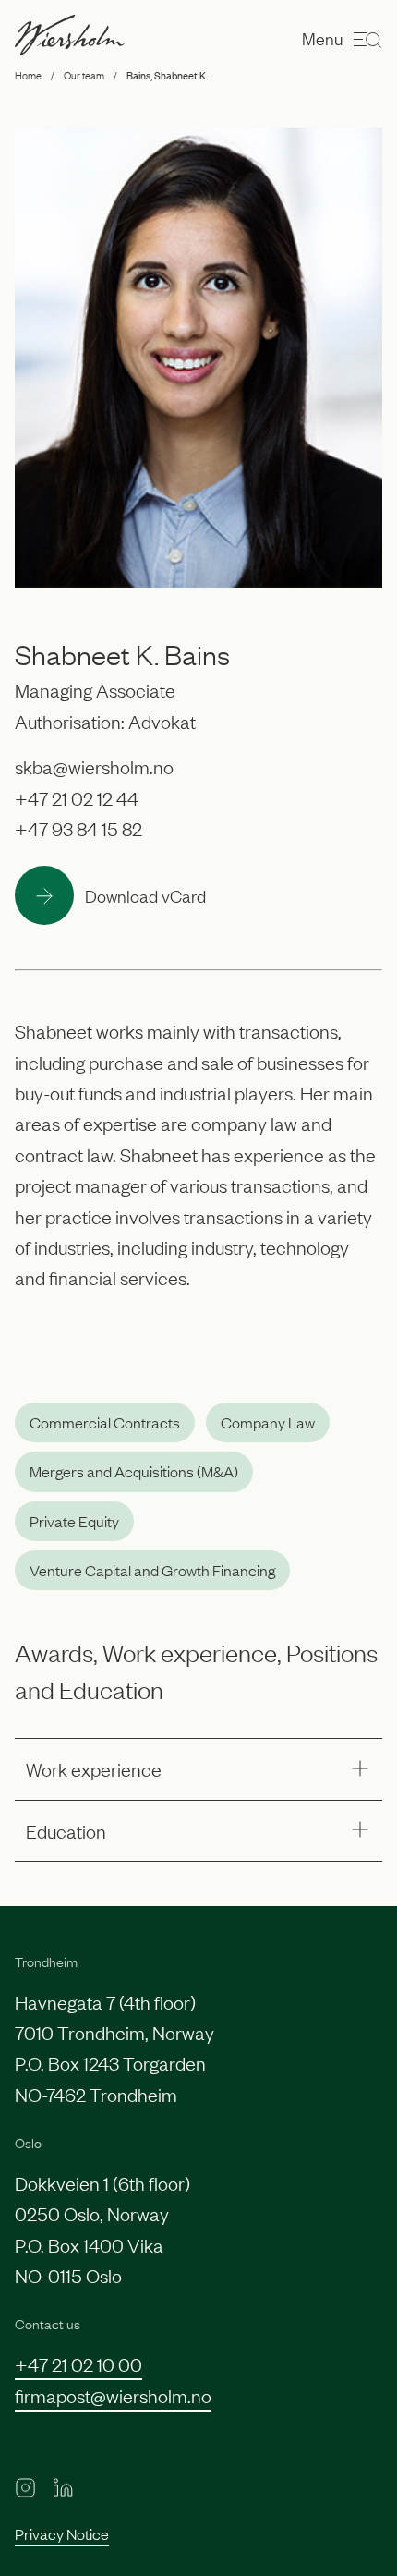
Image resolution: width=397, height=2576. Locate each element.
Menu (323, 38)
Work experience (94, 1768)
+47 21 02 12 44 (77, 797)
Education (66, 1830)
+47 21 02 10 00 (78, 2363)
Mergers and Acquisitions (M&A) (134, 1471)
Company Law (268, 1422)
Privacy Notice (62, 2533)
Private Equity (74, 1521)
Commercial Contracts (105, 1422)
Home (28, 75)
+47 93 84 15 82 (78, 828)
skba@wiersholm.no (94, 766)
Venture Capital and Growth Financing (152, 1570)
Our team (84, 75)
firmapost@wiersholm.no (113, 2395)
